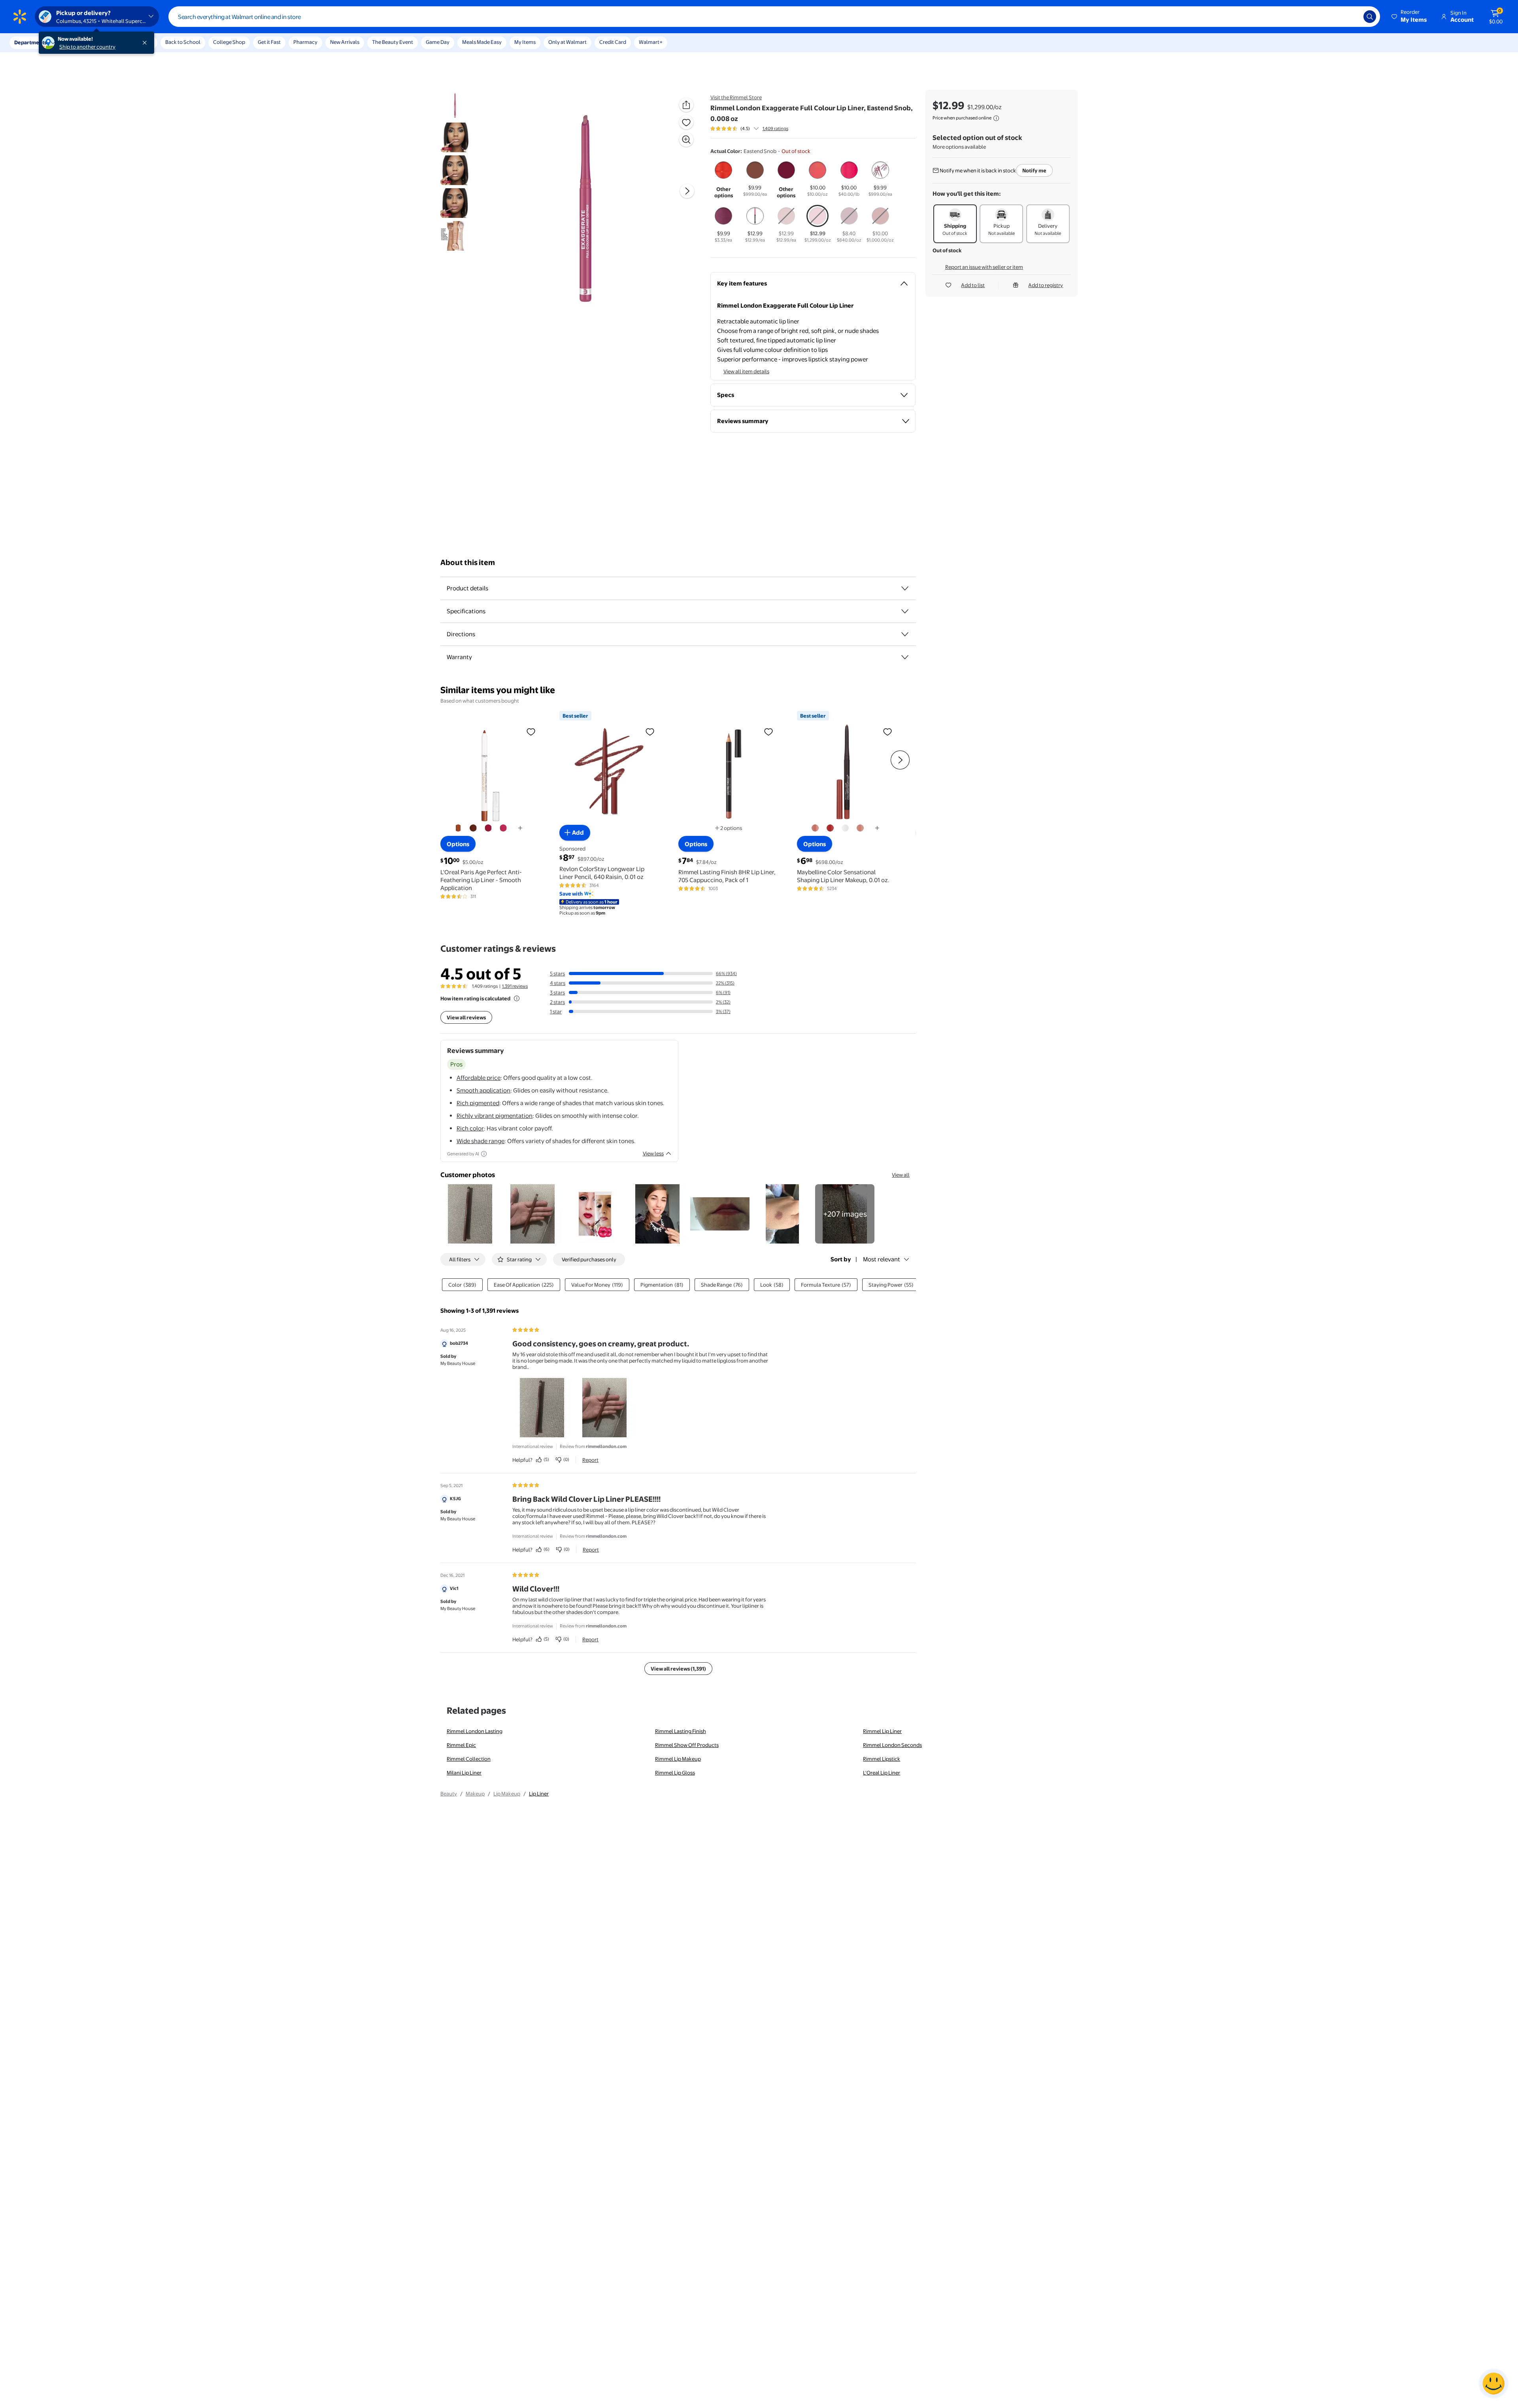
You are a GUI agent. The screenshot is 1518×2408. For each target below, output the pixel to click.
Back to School (183, 42)
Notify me (1034, 170)
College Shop (229, 42)
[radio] (724, 180)
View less (653, 1153)
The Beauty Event (393, 42)
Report (590, 1460)
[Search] (1370, 17)
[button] (1410, 17)
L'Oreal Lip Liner (882, 1773)
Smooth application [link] (483, 1090)
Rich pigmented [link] (478, 1103)
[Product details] (905, 588)
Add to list (973, 285)
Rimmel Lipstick (882, 1759)
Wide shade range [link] (481, 1141)
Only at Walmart (567, 42)
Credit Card (613, 42)
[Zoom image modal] (686, 140)
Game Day (438, 42)
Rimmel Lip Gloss (675, 1773)
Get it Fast (269, 42)
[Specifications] (905, 611)
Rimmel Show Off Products (687, 1745)
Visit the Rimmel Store (736, 97)
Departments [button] (30, 42)
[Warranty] (905, 657)
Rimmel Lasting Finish (681, 1731)
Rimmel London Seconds (892, 1745)
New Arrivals (345, 42)
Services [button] (79, 42)
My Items (525, 42)
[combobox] (774, 17)
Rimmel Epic (461, 1745)
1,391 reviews (515, 986)
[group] (749, 129)
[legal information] (996, 118)
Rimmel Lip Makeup (678, 1759)
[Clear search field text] (1352, 17)
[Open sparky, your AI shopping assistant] (1493, 2383)
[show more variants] (520, 828)
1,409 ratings (775, 129)
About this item (468, 562)
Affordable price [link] (479, 1078)
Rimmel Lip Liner (882, 1731)
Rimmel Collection (469, 1759)
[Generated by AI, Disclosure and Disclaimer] (484, 1154)
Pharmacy (305, 42)
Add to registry (1046, 285)
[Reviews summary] (756, 129)
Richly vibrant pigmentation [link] (495, 1116)
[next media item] (687, 191)
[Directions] (905, 634)
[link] (845, 1214)
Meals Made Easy (482, 42)
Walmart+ (651, 42)
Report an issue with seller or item (984, 267)
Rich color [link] (470, 1128)
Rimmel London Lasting (475, 1731)
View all (901, 1175)
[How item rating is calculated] (517, 998)
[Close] (146, 43)
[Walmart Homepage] (20, 17)
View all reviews (466, 1017)
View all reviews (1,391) (678, 1669)
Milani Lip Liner (464, 1773)
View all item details (746, 371)
